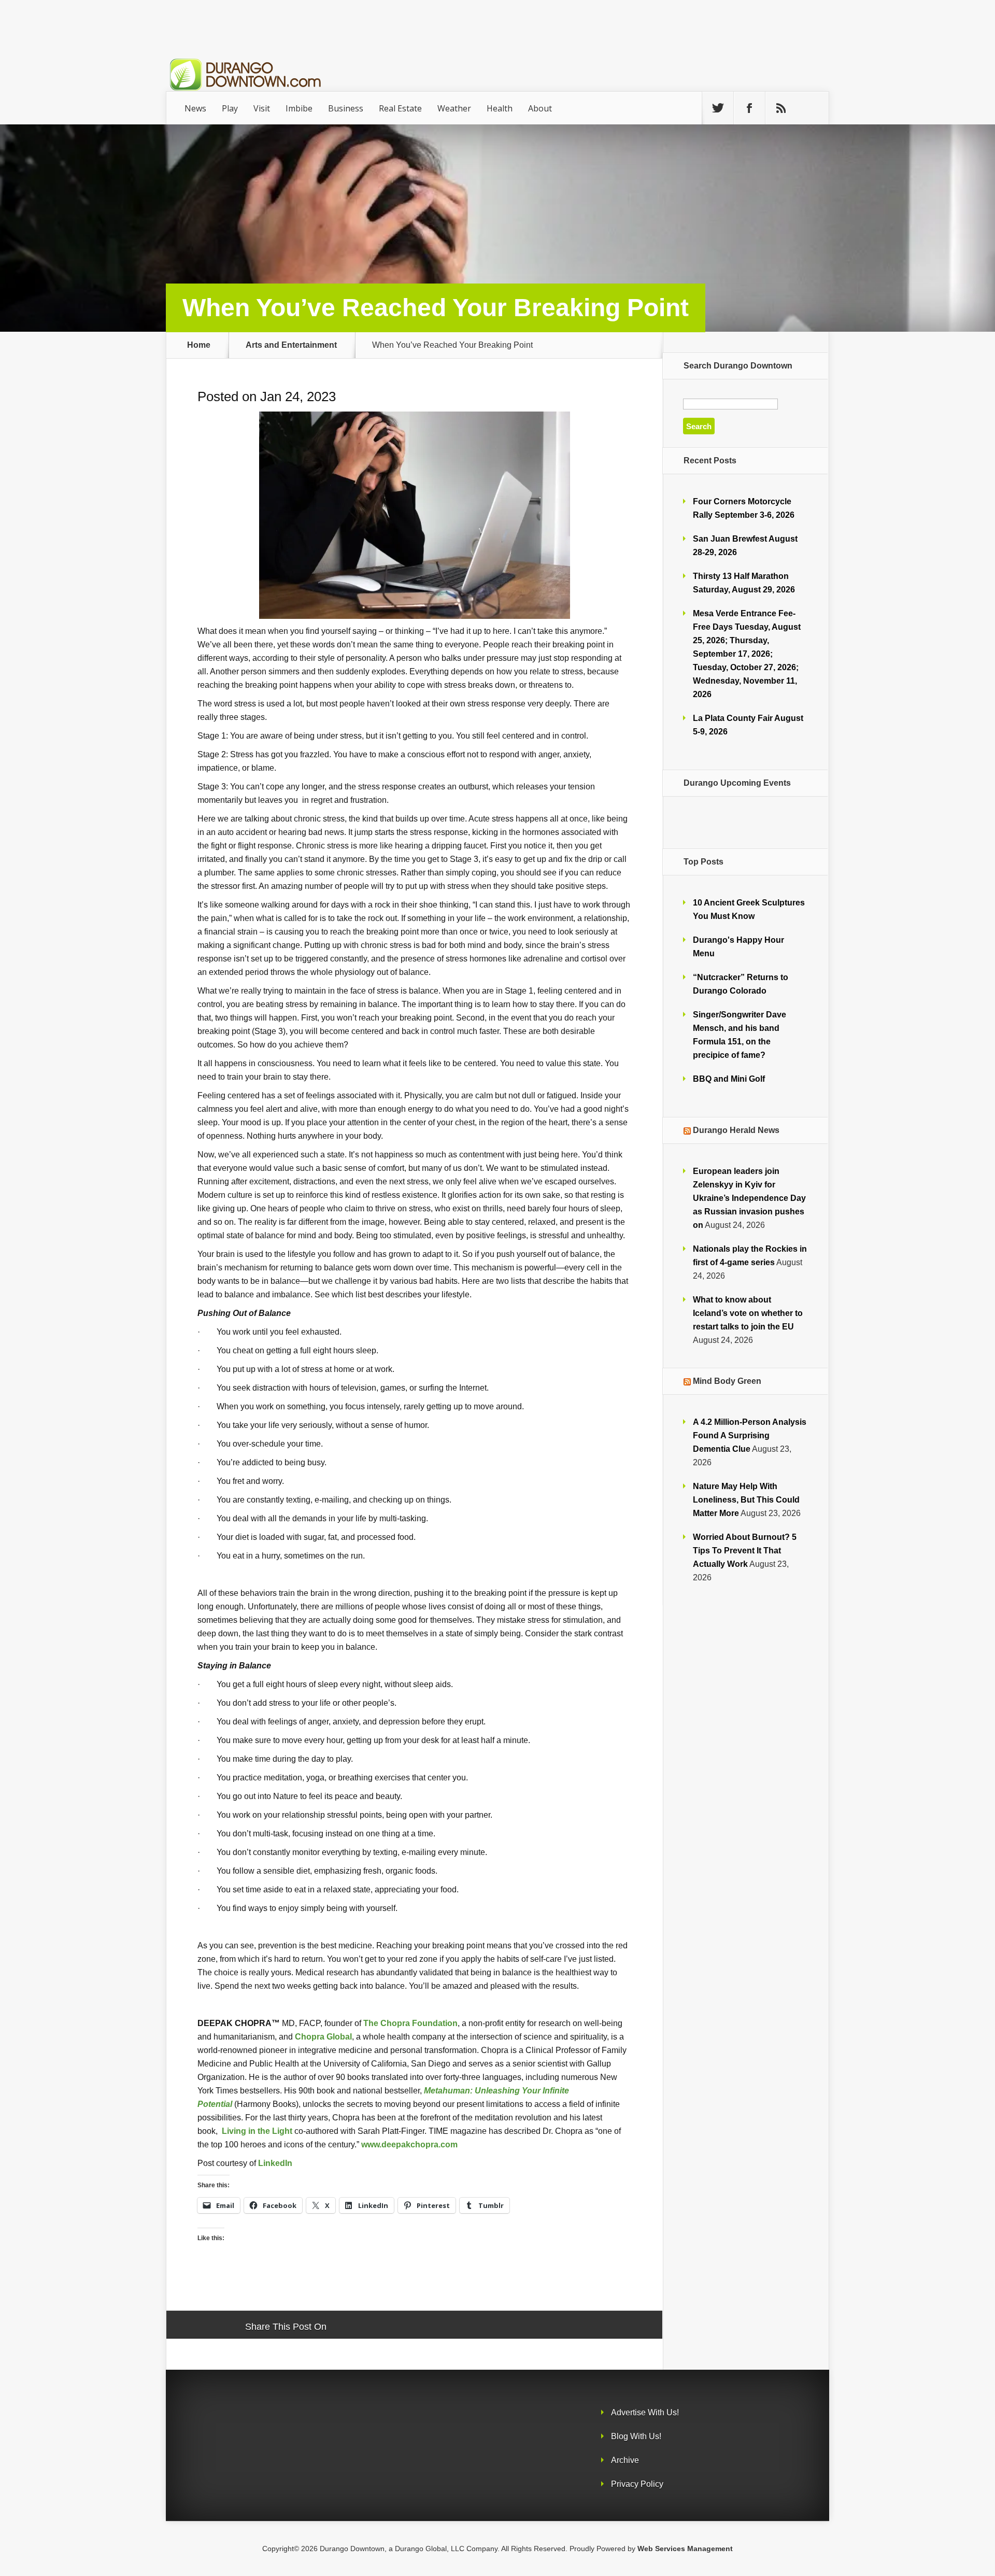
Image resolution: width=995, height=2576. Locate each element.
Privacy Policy (637, 2484)
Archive (625, 2460)
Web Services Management (685, 2549)
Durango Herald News (736, 1130)
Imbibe (299, 108)
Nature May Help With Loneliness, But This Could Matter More (746, 1500)
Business (346, 108)
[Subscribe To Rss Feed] (781, 108)
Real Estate (400, 108)
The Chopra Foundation (410, 2023)
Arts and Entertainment (291, 345)
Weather (454, 108)
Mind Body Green (727, 1381)
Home (199, 345)
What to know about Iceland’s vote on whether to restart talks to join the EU (748, 1313)
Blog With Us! (636, 2436)
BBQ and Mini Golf (729, 1079)
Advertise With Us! (645, 2412)
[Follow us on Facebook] (749, 108)
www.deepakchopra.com (409, 2144)
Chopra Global (323, 2036)
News (195, 108)
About (540, 108)
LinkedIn (275, 2163)
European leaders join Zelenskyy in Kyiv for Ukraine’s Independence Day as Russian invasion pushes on (749, 1198)
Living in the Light (257, 2131)
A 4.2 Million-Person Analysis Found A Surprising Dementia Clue (750, 1435)
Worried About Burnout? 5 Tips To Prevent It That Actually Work (745, 1551)
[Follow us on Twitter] (718, 108)
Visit (262, 108)
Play (230, 108)
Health (500, 108)
